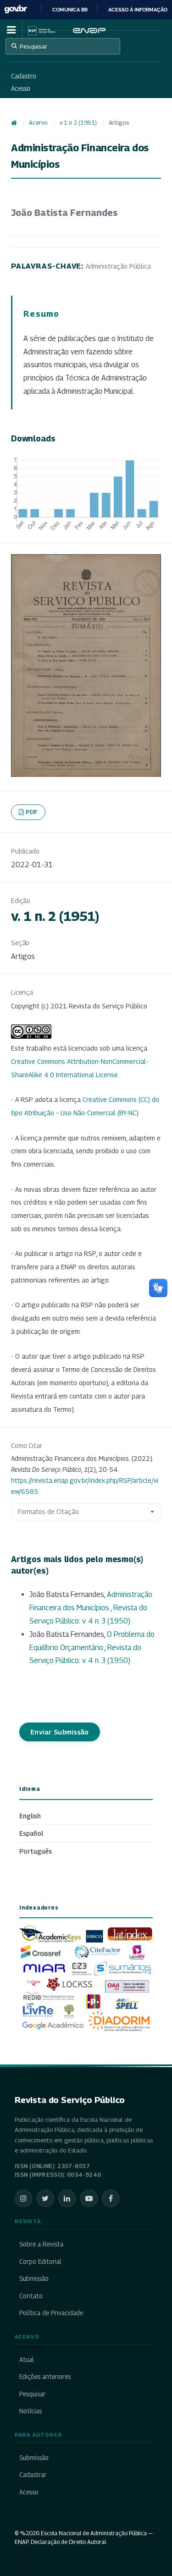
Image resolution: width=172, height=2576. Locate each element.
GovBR (16, 9)
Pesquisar (33, 46)
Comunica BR (70, 10)
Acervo (38, 123)
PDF (32, 812)
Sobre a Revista (41, 2244)
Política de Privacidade (51, 2313)
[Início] (14, 123)
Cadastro (24, 76)
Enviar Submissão (60, 1732)
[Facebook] (111, 2198)
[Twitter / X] (45, 2198)
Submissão (34, 2279)
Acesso (21, 88)
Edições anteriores (45, 2377)
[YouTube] (89, 2198)
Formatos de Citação (48, 1511)
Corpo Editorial (40, 2262)
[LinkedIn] (67, 2198)
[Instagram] (23, 2198)
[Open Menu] (11, 30)
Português (36, 1851)
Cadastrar (33, 2475)
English (30, 1816)
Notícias (31, 2411)
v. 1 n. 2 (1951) (78, 123)
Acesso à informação (138, 10)
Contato (31, 2296)
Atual (27, 2360)
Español (31, 1833)
